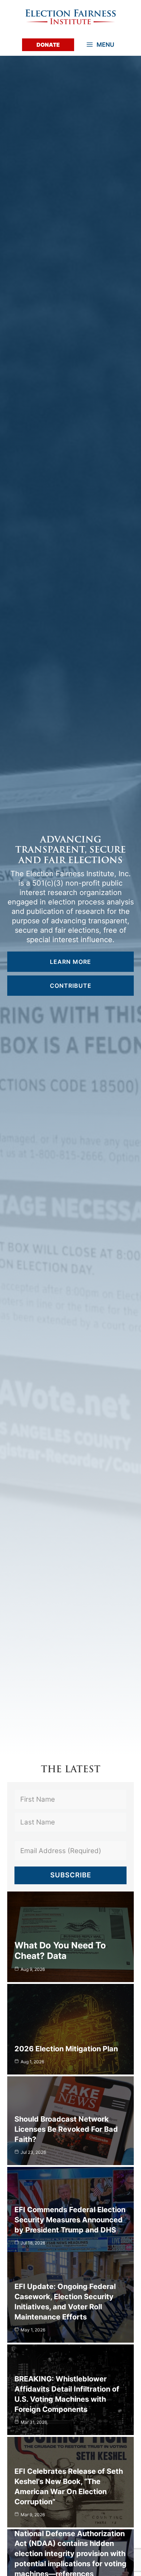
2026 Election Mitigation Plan (66, 2049)
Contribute (71, 986)
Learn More (70, 962)
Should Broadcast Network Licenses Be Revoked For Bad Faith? (66, 2129)
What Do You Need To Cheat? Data (60, 1951)
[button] (48, 45)
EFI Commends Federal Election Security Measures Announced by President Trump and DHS (70, 2220)
